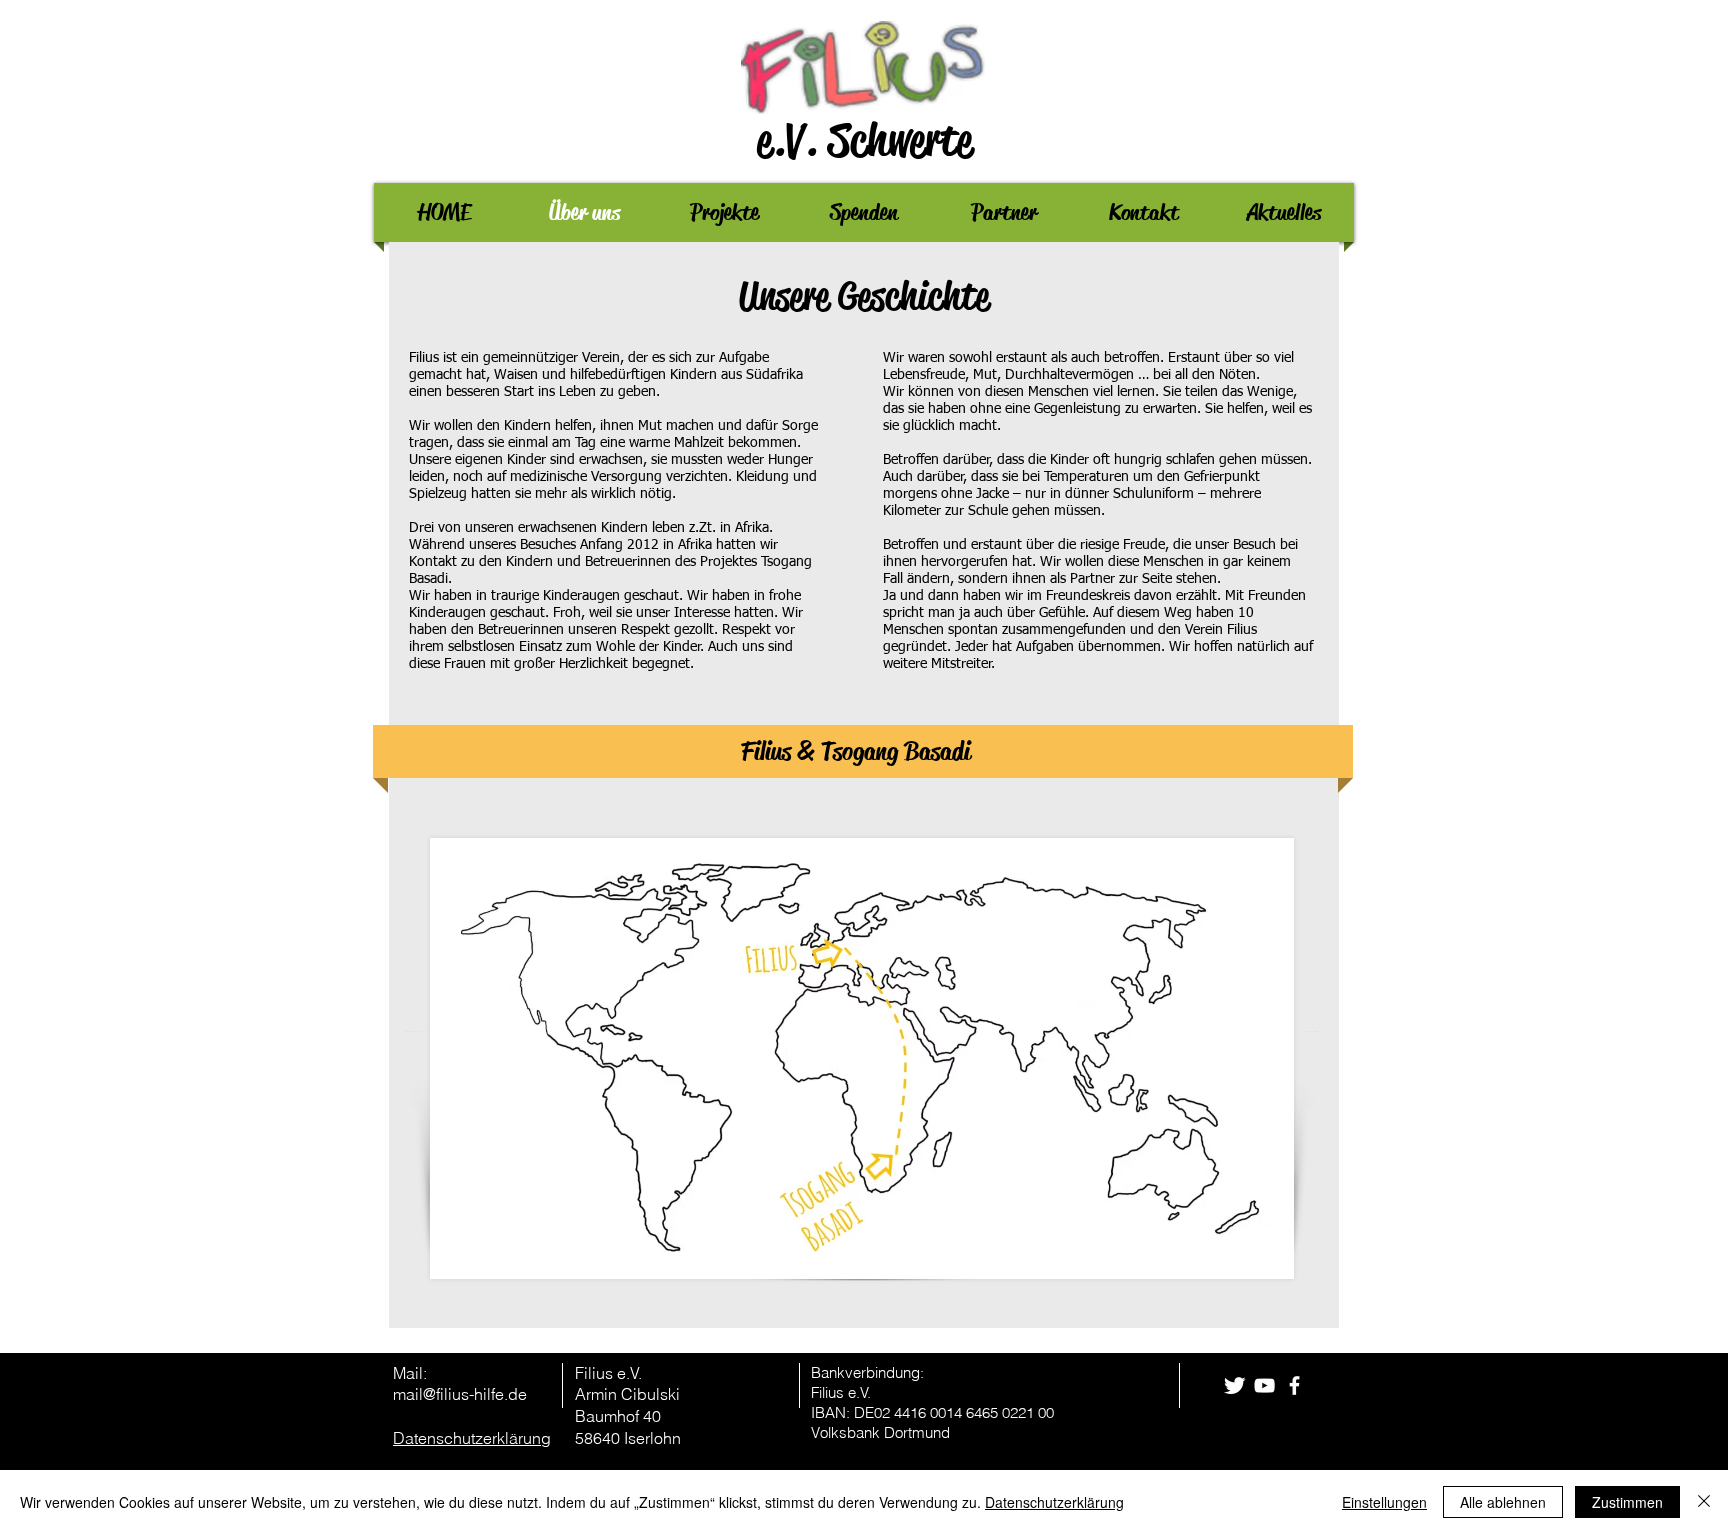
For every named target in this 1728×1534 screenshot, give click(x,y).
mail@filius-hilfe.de (460, 1394)
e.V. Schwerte (864, 140)
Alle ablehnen (1503, 1502)
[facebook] (1294, 1385)
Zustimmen (1627, 1502)
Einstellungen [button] (1384, 1502)
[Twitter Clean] (1234, 1385)
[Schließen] (1704, 1502)
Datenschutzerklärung (1054, 1502)
